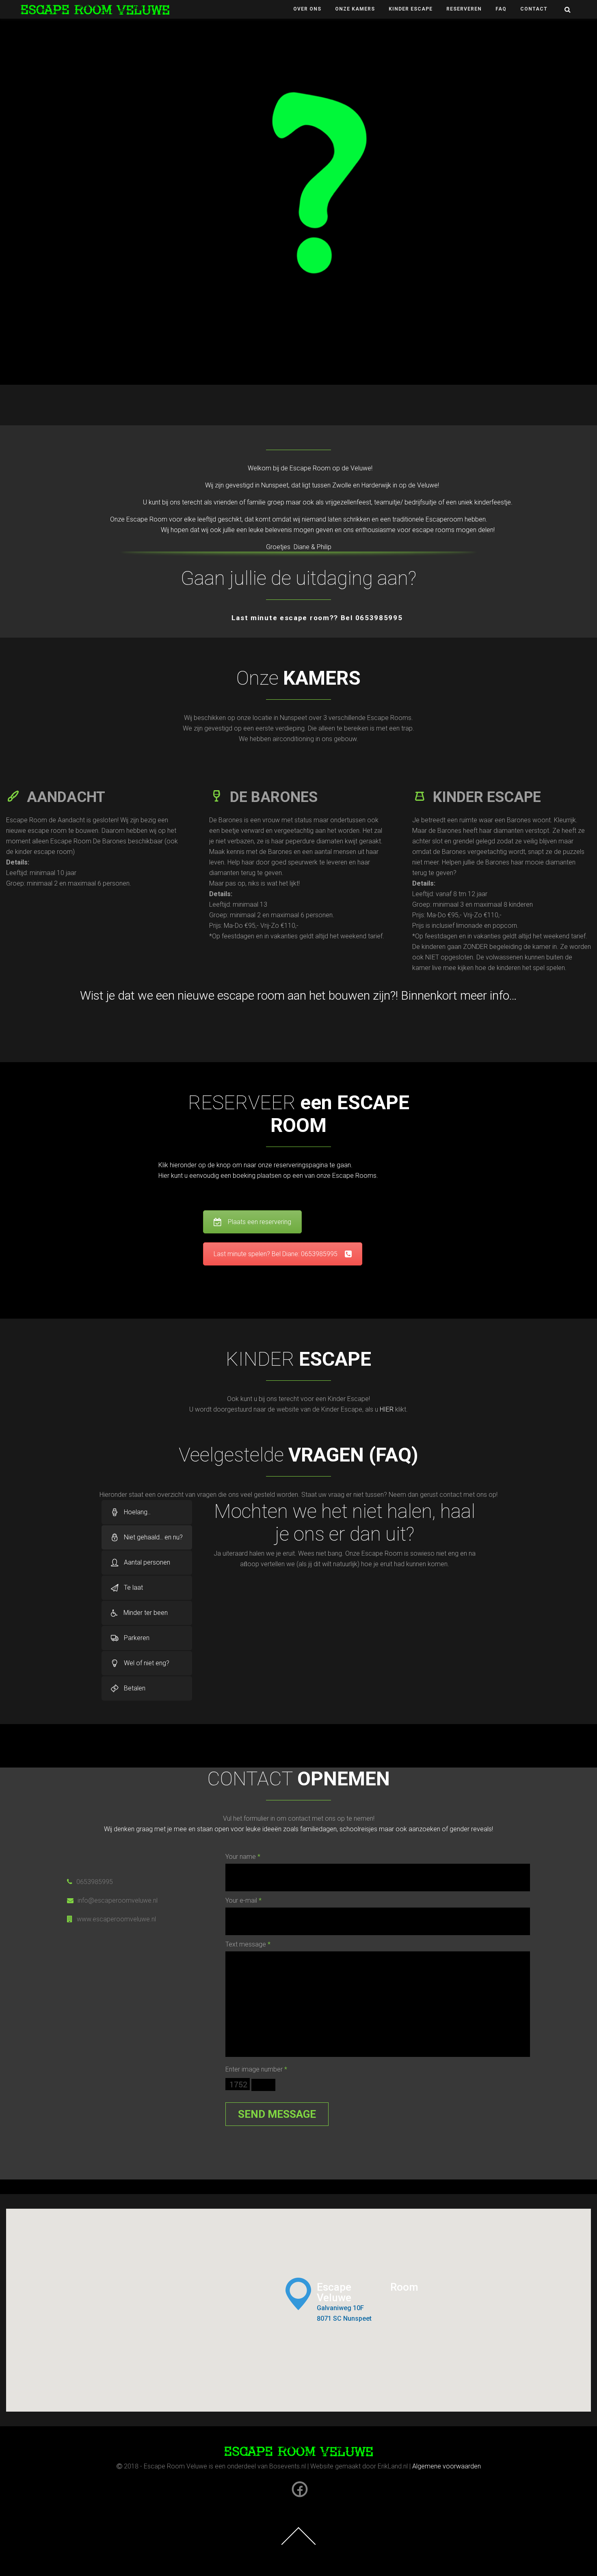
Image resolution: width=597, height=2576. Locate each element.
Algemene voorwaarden (447, 2466)
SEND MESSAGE (277, 2114)
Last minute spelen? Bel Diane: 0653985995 (276, 1254)
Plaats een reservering (260, 1222)
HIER (387, 1409)
